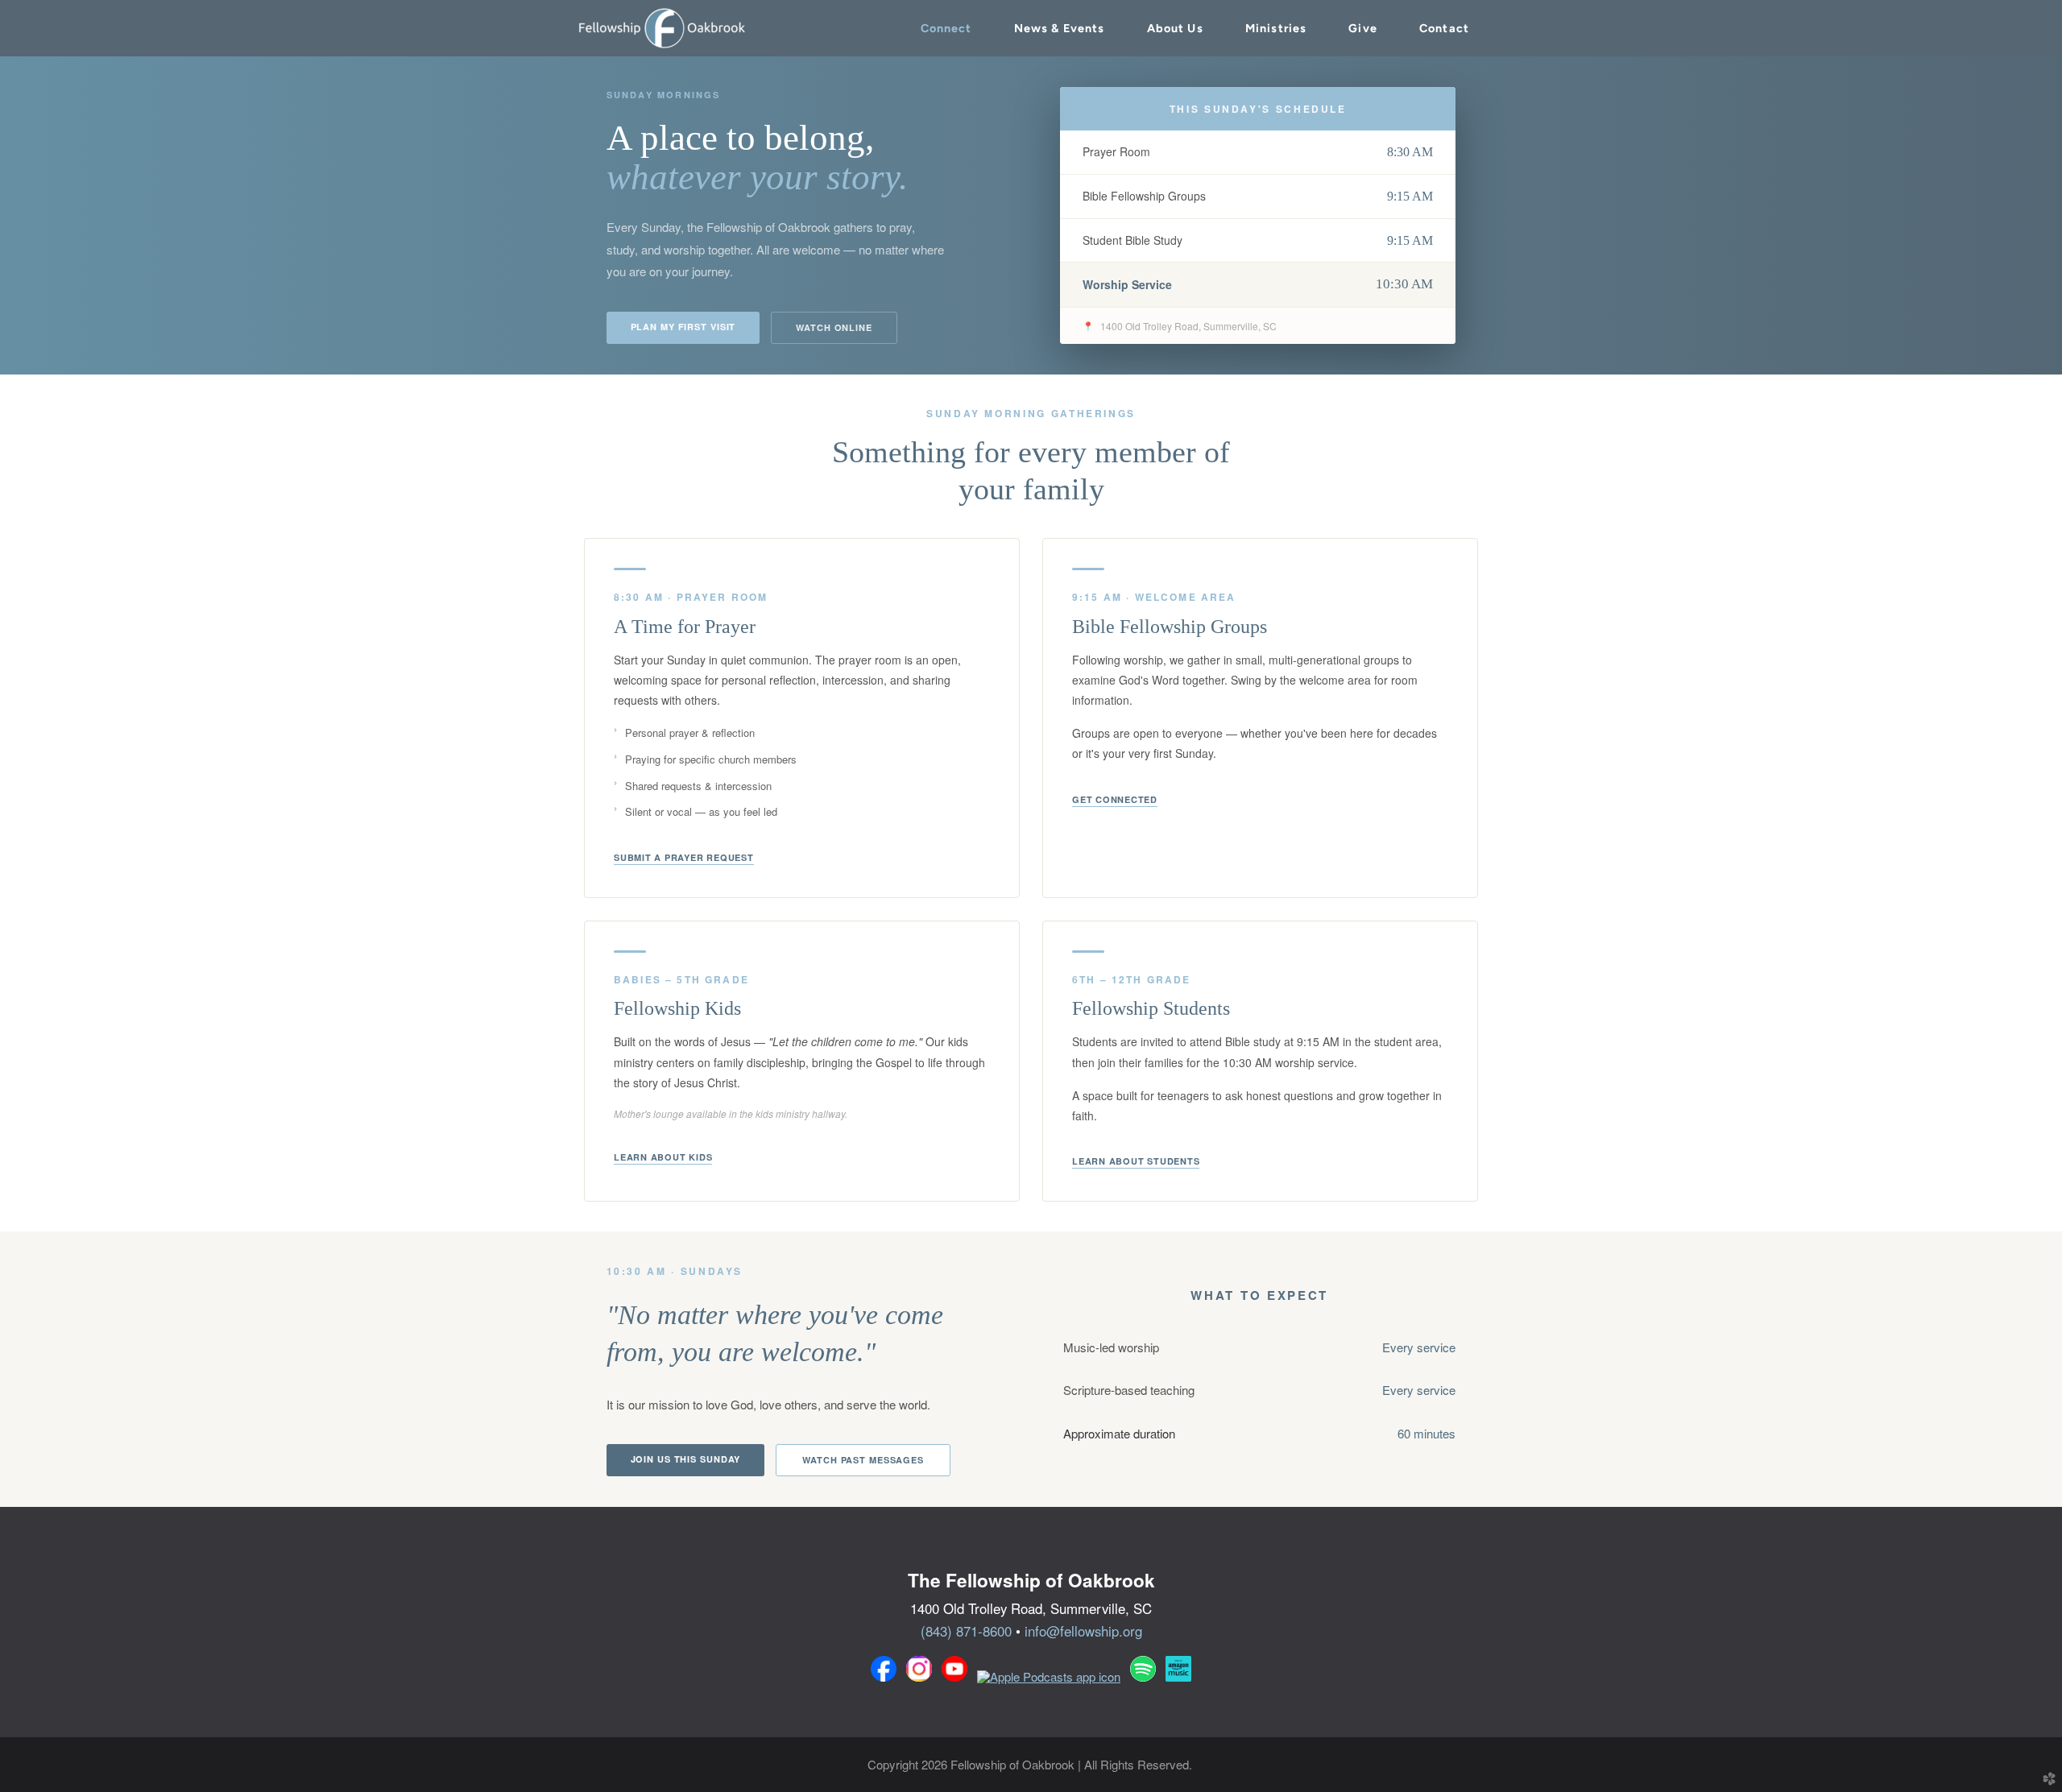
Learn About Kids (663, 1158)
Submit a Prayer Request (684, 858)
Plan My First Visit (683, 327)
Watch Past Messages (863, 1460)
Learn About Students (1136, 1162)
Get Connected (1115, 800)
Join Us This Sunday (686, 1459)
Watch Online (834, 327)
